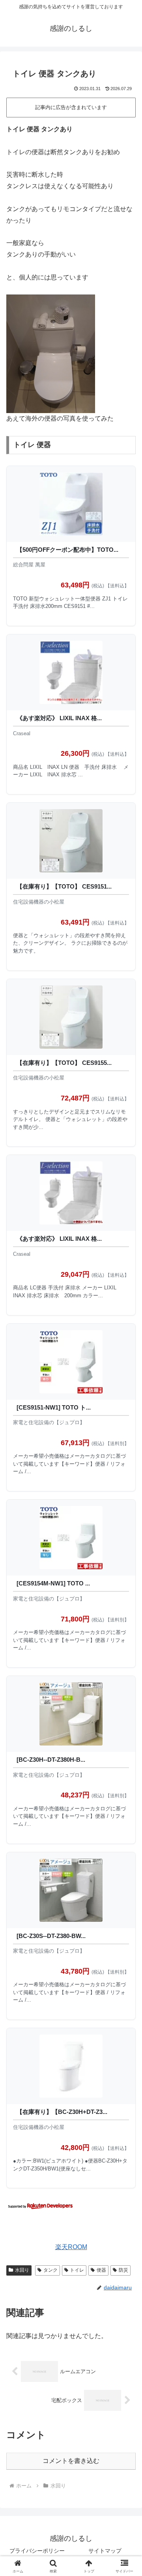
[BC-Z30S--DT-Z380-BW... (51, 1936)
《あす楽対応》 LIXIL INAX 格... (59, 718)
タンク (50, 2270)
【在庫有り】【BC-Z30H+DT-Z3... (62, 2112)
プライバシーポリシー (37, 2551)
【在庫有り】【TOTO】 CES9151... (64, 886)
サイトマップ (105, 2551)
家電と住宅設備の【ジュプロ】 (49, 1422)
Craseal (22, 733)
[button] (127, 1579)
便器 (101, 2270)
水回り (22, 2270)
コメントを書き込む (71, 2461)
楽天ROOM (71, 2247)
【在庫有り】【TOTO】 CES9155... (64, 1063)
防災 (123, 2270)
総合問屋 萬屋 (29, 565)
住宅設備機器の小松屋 (39, 902)
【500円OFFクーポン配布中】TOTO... (67, 550)
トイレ (77, 2270)
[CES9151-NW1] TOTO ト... (54, 1407)
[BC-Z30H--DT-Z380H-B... (51, 1760)
